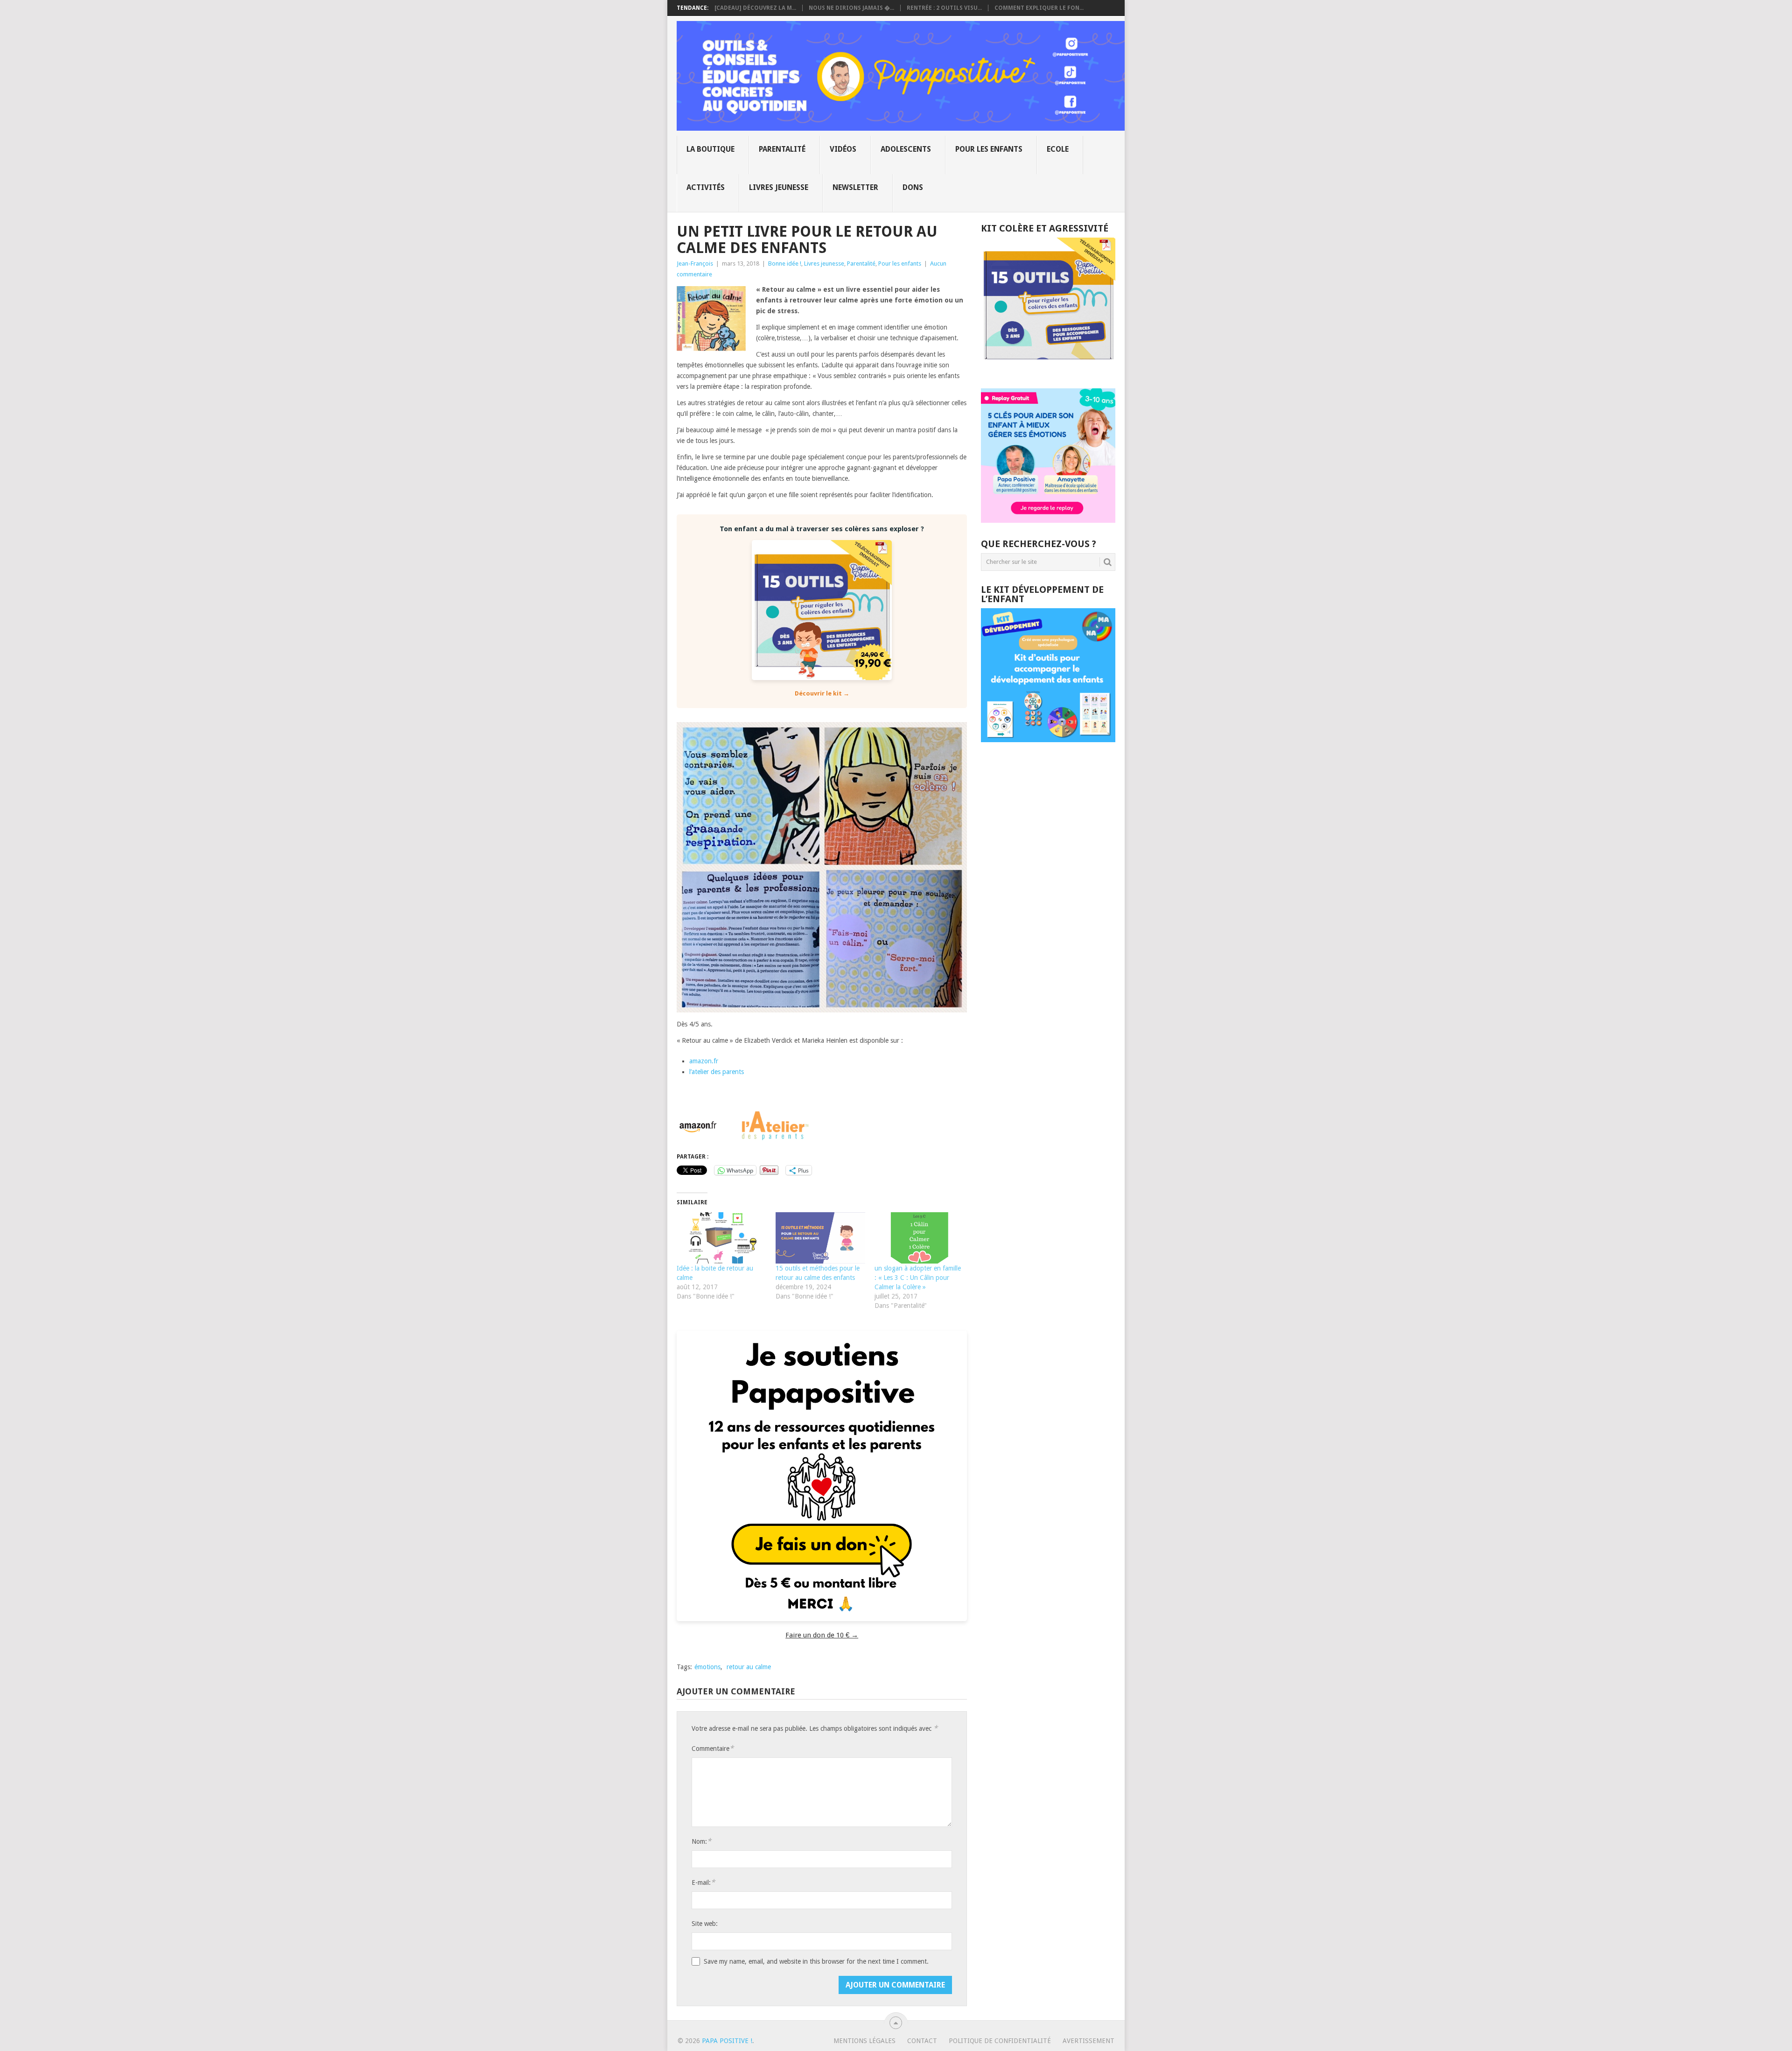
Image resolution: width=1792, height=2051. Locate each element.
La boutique (710, 149)
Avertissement (1088, 2041)
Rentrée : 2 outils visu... (944, 8)
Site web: (705, 1924)
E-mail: (703, 1882)
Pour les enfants (989, 149)
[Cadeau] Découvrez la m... (755, 8)
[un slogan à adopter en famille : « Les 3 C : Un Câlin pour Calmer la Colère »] (919, 1238)
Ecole (1058, 149)
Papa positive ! (727, 2041)
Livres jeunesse (779, 187)
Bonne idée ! (785, 263)
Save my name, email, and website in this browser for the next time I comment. (816, 1961)
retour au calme (749, 1667)
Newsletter (855, 187)
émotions (707, 1667)
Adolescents (906, 149)
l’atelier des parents (717, 1072)
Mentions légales (864, 2041)
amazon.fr (704, 1061)
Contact (922, 2041)
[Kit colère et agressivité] (1048, 370)
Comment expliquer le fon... (1039, 8)
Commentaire (713, 1748)
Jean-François (695, 263)
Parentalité (782, 149)
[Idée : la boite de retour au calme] (721, 1238)
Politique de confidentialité (1000, 2041)
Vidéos (843, 149)
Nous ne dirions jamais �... (851, 8)
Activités (706, 187)
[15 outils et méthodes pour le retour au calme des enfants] (820, 1238)
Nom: (701, 1841)
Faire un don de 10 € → (822, 1635)
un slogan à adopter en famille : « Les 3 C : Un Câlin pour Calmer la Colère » (918, 1278)
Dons (913, 187)
